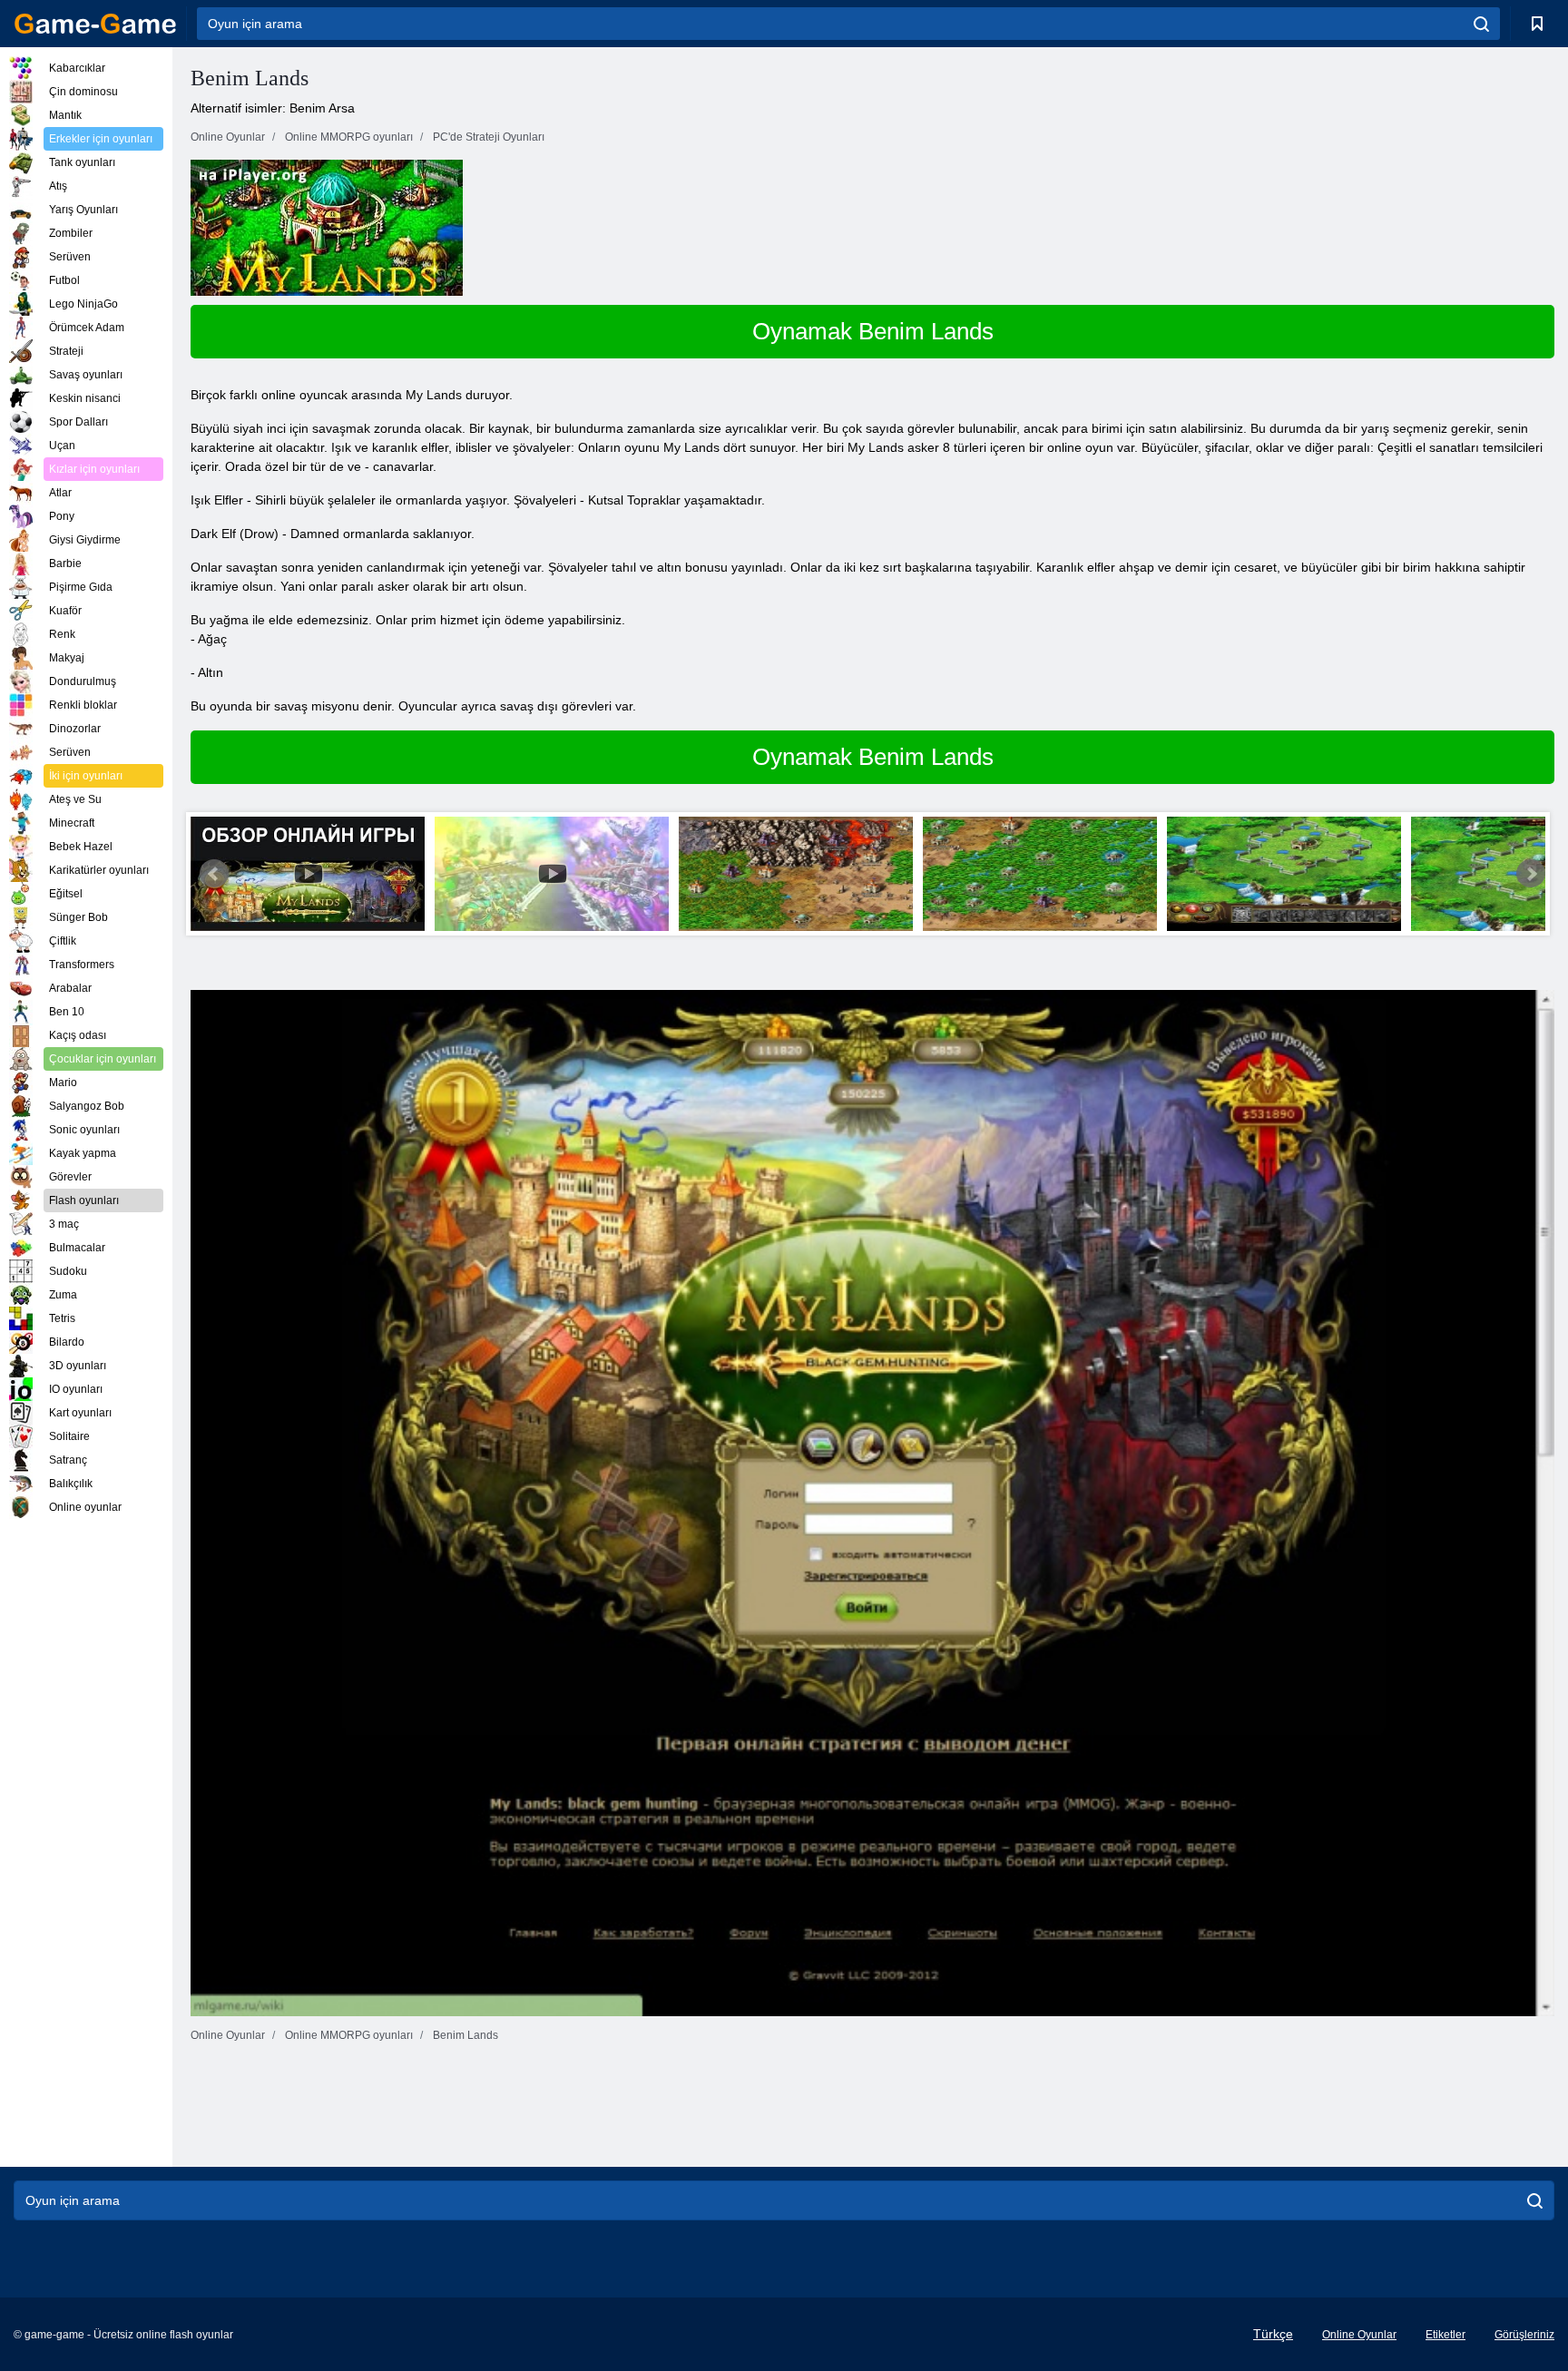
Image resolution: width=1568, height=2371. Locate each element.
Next (1531, 874)
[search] (1481, 24)
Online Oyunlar (1359, 2335)
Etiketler (1445, 2335)
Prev (214, 874)
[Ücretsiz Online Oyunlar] (95, 24)
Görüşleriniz (1524, 2335)
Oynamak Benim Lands (873, 331)
